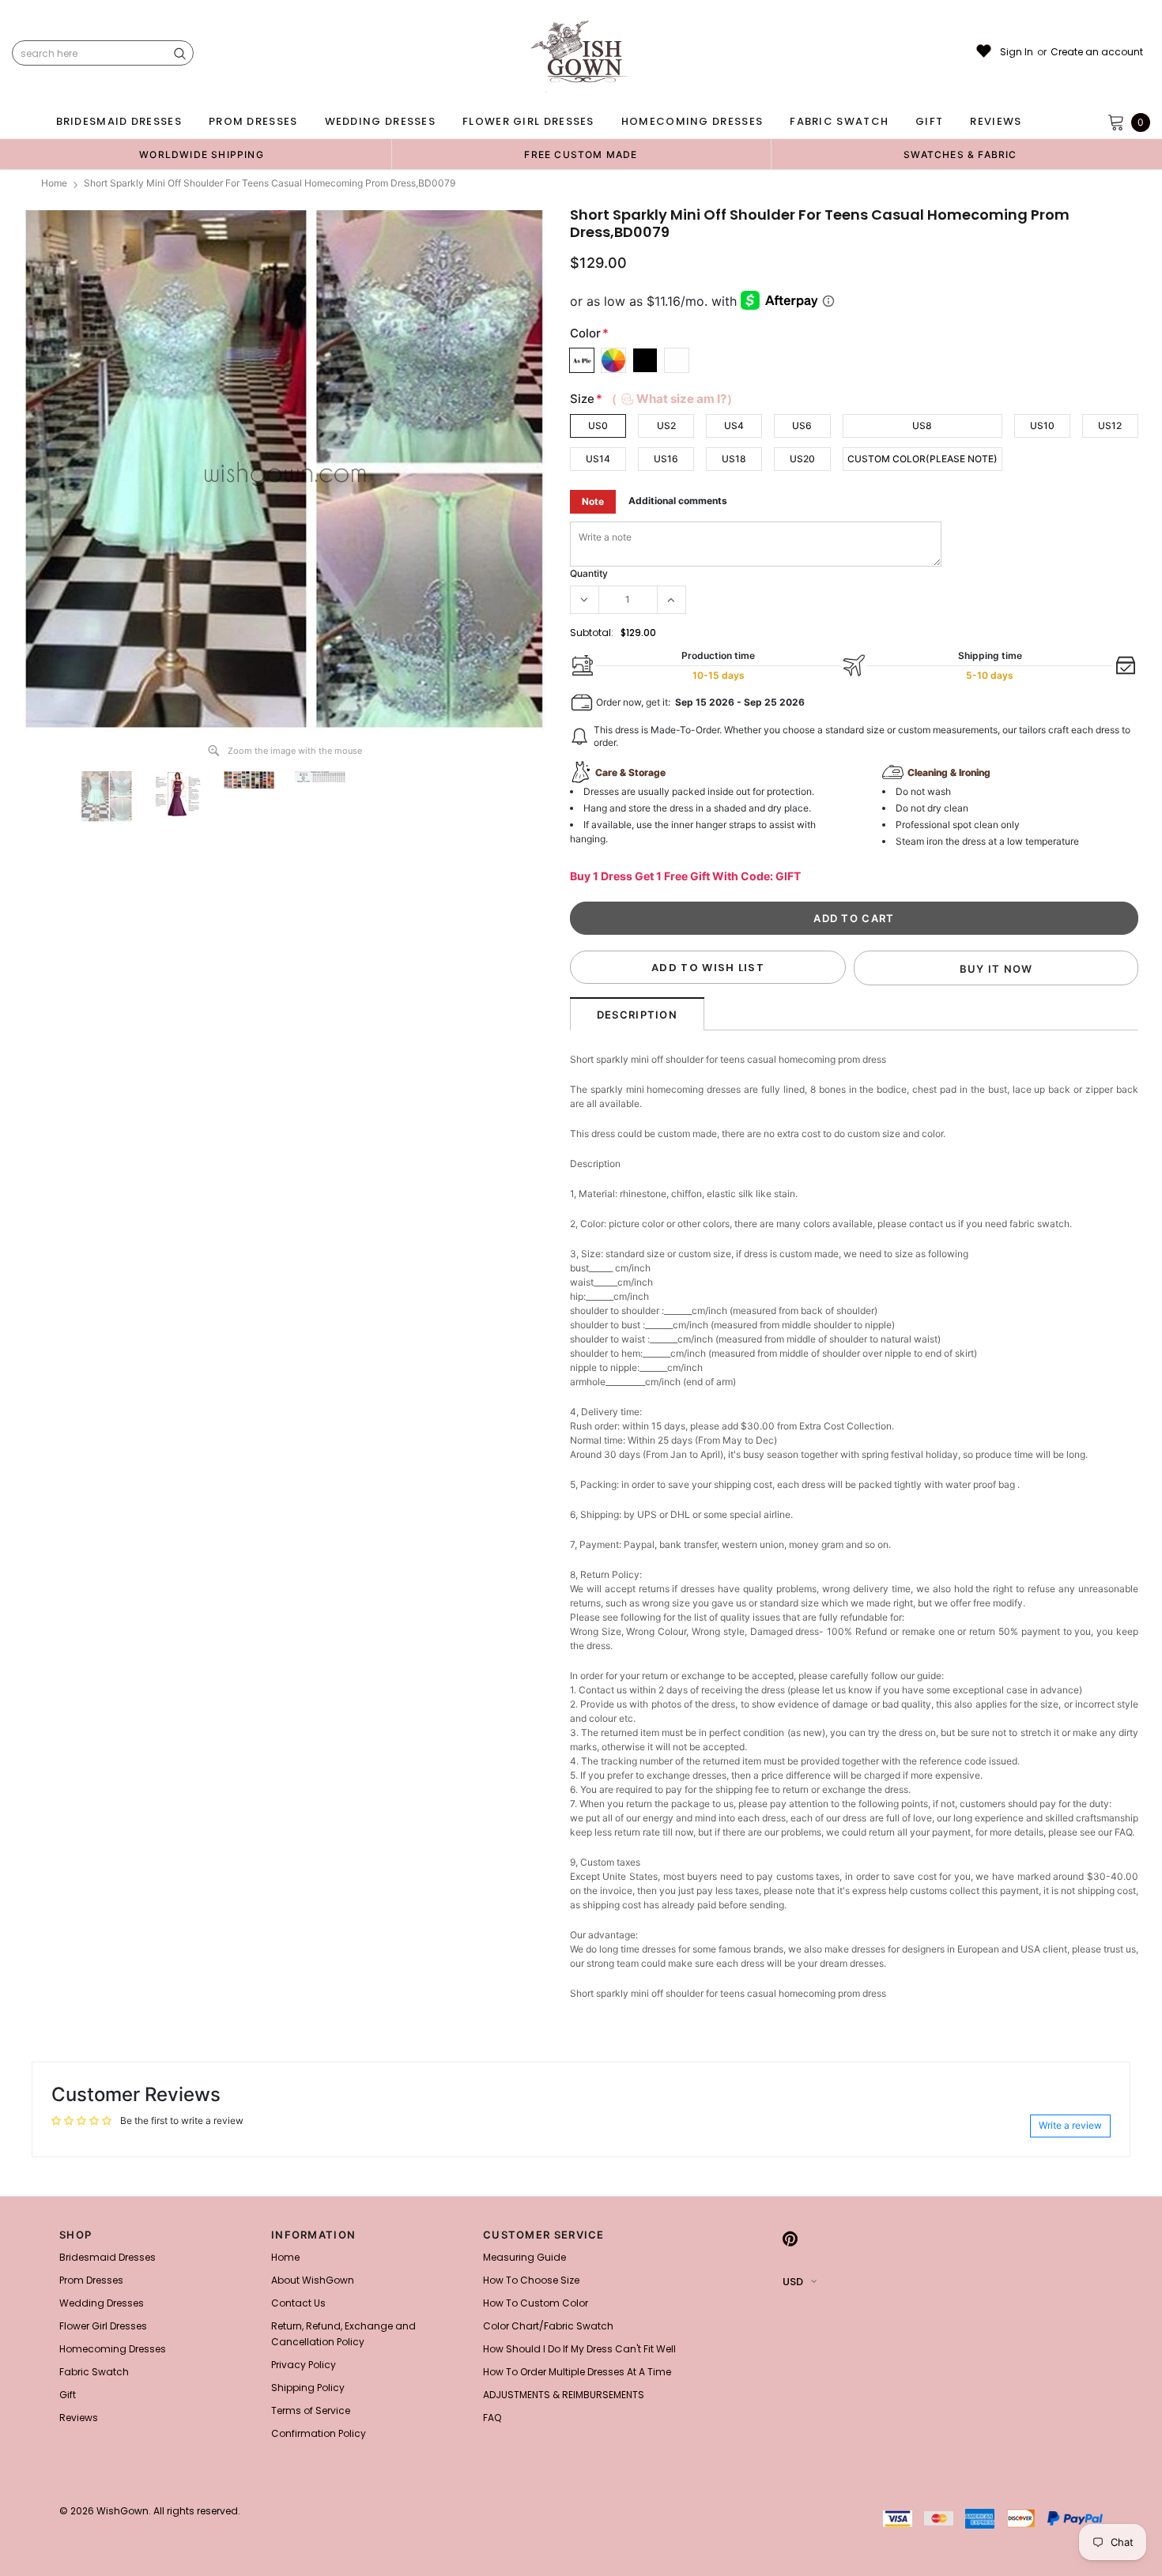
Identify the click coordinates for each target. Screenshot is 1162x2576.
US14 (598, 459)
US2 (666, 426)
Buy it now (996, 969)
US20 (802, 459)
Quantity (589, 573)
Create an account (1097, 52)
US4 (734, 426)
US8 (922, 426)
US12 (1110, 426)
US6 (802, 426)
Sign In (1017, 52)
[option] (202, 154)
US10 (1042, 426)
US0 (598, 426)
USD (793, 2282)
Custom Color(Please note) (922, 459)
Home (54, 183)
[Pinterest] (790, 2239)
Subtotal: (592, 633)
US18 (734, 459)
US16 (666, 459)
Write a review (1070, 2125)
